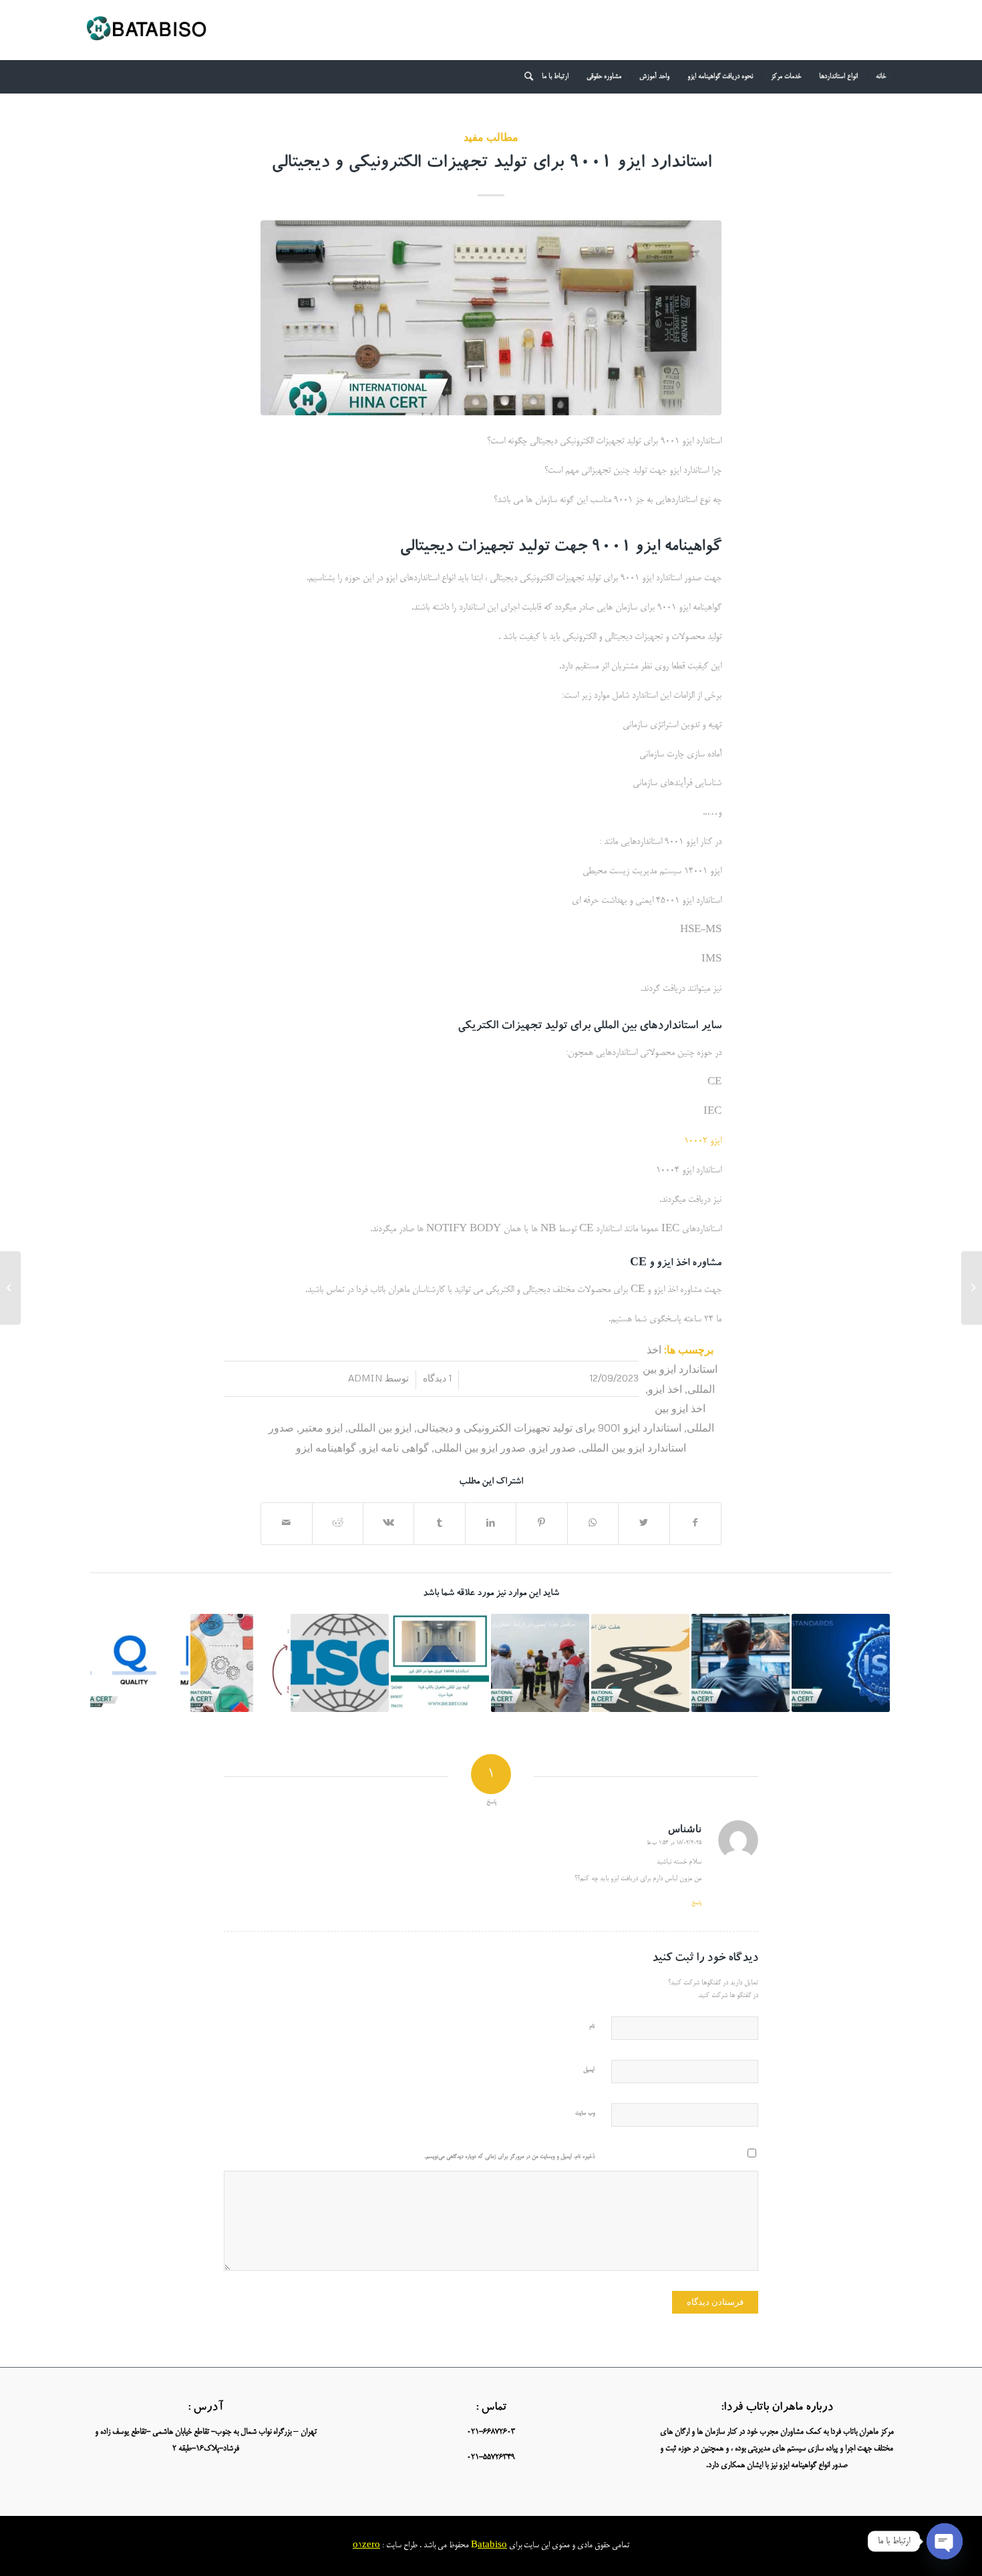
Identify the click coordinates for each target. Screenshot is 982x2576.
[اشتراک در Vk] (388, 1524)
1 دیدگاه (437, 1378)
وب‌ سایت (585, 2114)
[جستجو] (524, 77)
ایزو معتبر (321, 1427)
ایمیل (589, 2070)
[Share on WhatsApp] (593, 1524)
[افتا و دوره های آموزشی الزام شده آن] (741, 1663)
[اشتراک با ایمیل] (287, 1524)
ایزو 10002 (703, 1141)
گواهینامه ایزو (326, 1447)
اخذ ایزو (665, 1388)
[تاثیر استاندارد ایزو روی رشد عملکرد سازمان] (841, 1663)
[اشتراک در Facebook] (695, 1524)
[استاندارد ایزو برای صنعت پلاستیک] (440, 1663)
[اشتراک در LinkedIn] (491, 1524)
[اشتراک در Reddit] (338, 1524)
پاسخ (696, 1903)
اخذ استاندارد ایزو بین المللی (680, 1369)
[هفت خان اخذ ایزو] (640, 1663)
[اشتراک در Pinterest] (541, 1524)
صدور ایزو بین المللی (480, 1447)
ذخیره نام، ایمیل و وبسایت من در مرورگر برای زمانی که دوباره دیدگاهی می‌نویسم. (509, 2157)
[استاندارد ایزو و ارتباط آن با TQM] (139, 1663)
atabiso (492, 2546)
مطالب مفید (491, 137)
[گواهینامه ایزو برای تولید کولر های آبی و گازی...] (972, 1288)
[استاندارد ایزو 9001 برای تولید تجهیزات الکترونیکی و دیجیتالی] (491, 318)
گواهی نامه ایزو (395, 1447)
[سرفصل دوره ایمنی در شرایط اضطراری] (540, 1663)
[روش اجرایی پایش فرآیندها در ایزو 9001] (239, 1663)
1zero (369, 2546)
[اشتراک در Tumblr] (439, 1524)
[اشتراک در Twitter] (644, 1524)
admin (365, 1378)
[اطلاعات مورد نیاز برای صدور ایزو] (340, 1663)
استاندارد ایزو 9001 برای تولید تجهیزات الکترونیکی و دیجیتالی (491, 164)
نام (592, 2027)
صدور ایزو (553, 1447)
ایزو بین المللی (380, 1427)
